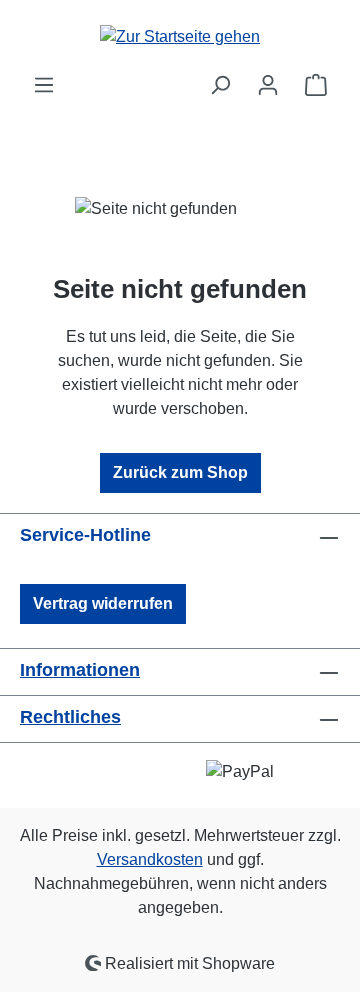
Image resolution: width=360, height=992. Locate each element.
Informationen (80, 670)
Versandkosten (150, 859)
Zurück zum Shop (180, 472)
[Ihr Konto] (268, 85)
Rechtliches (70, 717)
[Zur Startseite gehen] (180, 36)
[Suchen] (220, 85)
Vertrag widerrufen (103, 603)
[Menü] (44, 85)
